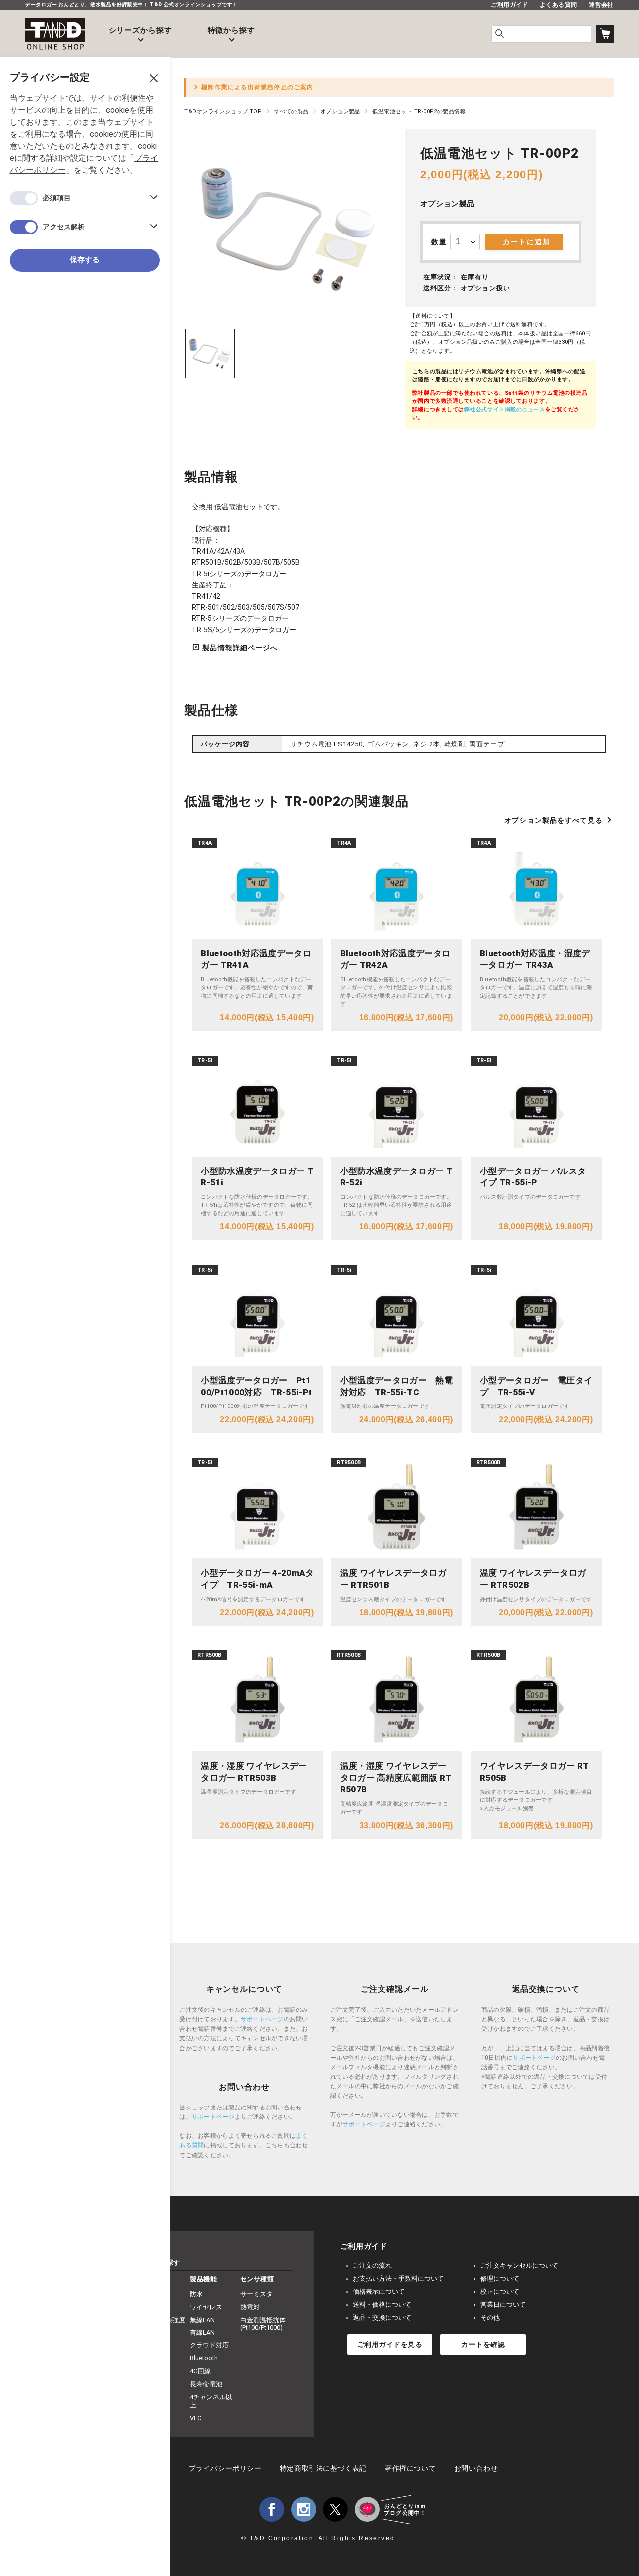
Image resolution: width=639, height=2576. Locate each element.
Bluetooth (204, 2358)
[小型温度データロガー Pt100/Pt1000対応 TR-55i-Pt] (257, 1315)
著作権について (410, 2468)
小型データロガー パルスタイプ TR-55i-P (533, 1177)
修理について (500, 2278)
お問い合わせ (476, 2468)
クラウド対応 (209, 2345)
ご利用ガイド (509, 5)
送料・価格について (382, 2304)
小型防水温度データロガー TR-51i (257, 1177)
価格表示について (379, 2291)
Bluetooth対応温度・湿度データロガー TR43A (535, 959)
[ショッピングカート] (605, 34)
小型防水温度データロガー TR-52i (397, 1177)
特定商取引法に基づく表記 (323, 2468)
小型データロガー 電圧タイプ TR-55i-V (536, 1386)
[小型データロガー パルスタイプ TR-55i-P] (536, 1106)
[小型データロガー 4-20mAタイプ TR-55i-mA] (257, 1508)
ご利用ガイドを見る (390, 2344)
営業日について (503, 2304)
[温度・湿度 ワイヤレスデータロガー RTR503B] (257, 1701)
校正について (500, 2291)
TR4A (204, 843)
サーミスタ (256, 2294)
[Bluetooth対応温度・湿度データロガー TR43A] (536, 889)
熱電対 (250, 2307)
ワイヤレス (206, 2307)
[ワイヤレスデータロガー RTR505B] (536, 1701)
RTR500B (349, 1463)
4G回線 (200, 2371)
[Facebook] (272, 2509)
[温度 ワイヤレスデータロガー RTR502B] (536, 1508)
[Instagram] (304, 2509)
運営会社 (601, 5)
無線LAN (202, 2320)
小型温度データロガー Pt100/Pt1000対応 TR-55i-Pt (256, 1386)
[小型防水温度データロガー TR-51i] (257, 1106)
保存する (85, 260)
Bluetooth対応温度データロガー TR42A (396, 959)
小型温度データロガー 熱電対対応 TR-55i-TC (397, 1386)
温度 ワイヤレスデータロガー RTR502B (533, 1579)
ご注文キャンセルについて (519, 2265)
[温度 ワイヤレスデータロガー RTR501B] (397, 1508)
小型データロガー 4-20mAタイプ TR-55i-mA (257, 1579)
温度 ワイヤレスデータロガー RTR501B (393, 1579)
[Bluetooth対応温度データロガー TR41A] (257, 889)
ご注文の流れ (372, 2265)
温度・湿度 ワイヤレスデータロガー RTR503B (254, 1772)
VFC (195, 2418)
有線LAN (202, 2332)
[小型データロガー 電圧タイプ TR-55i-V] (536, 1315)
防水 (196, 2294)
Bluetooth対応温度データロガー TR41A (256, 959)
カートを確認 (483, 2344)
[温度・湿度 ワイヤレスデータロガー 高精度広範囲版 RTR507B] (397, 1701)
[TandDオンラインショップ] (55, 34)
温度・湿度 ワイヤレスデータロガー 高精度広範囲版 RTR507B (396, 1778)
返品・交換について (382, 2317)
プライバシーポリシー (225, 2468)
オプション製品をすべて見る (553, 820)
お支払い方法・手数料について (398, 2278)
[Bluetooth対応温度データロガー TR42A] (397, 889)
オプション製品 (448, 204)
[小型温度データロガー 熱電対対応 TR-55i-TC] (397, 1315)
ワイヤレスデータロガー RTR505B (534, 1772)
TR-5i (205, 1060)
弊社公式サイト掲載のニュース (505, 409)
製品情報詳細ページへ (240, 648)
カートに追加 (527, 242)
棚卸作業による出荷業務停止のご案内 (257, 87)
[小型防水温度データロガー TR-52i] (397, 1106)
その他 (490, 2317)
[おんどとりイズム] (367, 2509)
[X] (335, 2509)
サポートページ (262, 2019)
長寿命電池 (206, 2384)
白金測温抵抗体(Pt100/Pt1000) (263, 2324)
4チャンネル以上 (211, 2401)
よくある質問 (558, 5)
